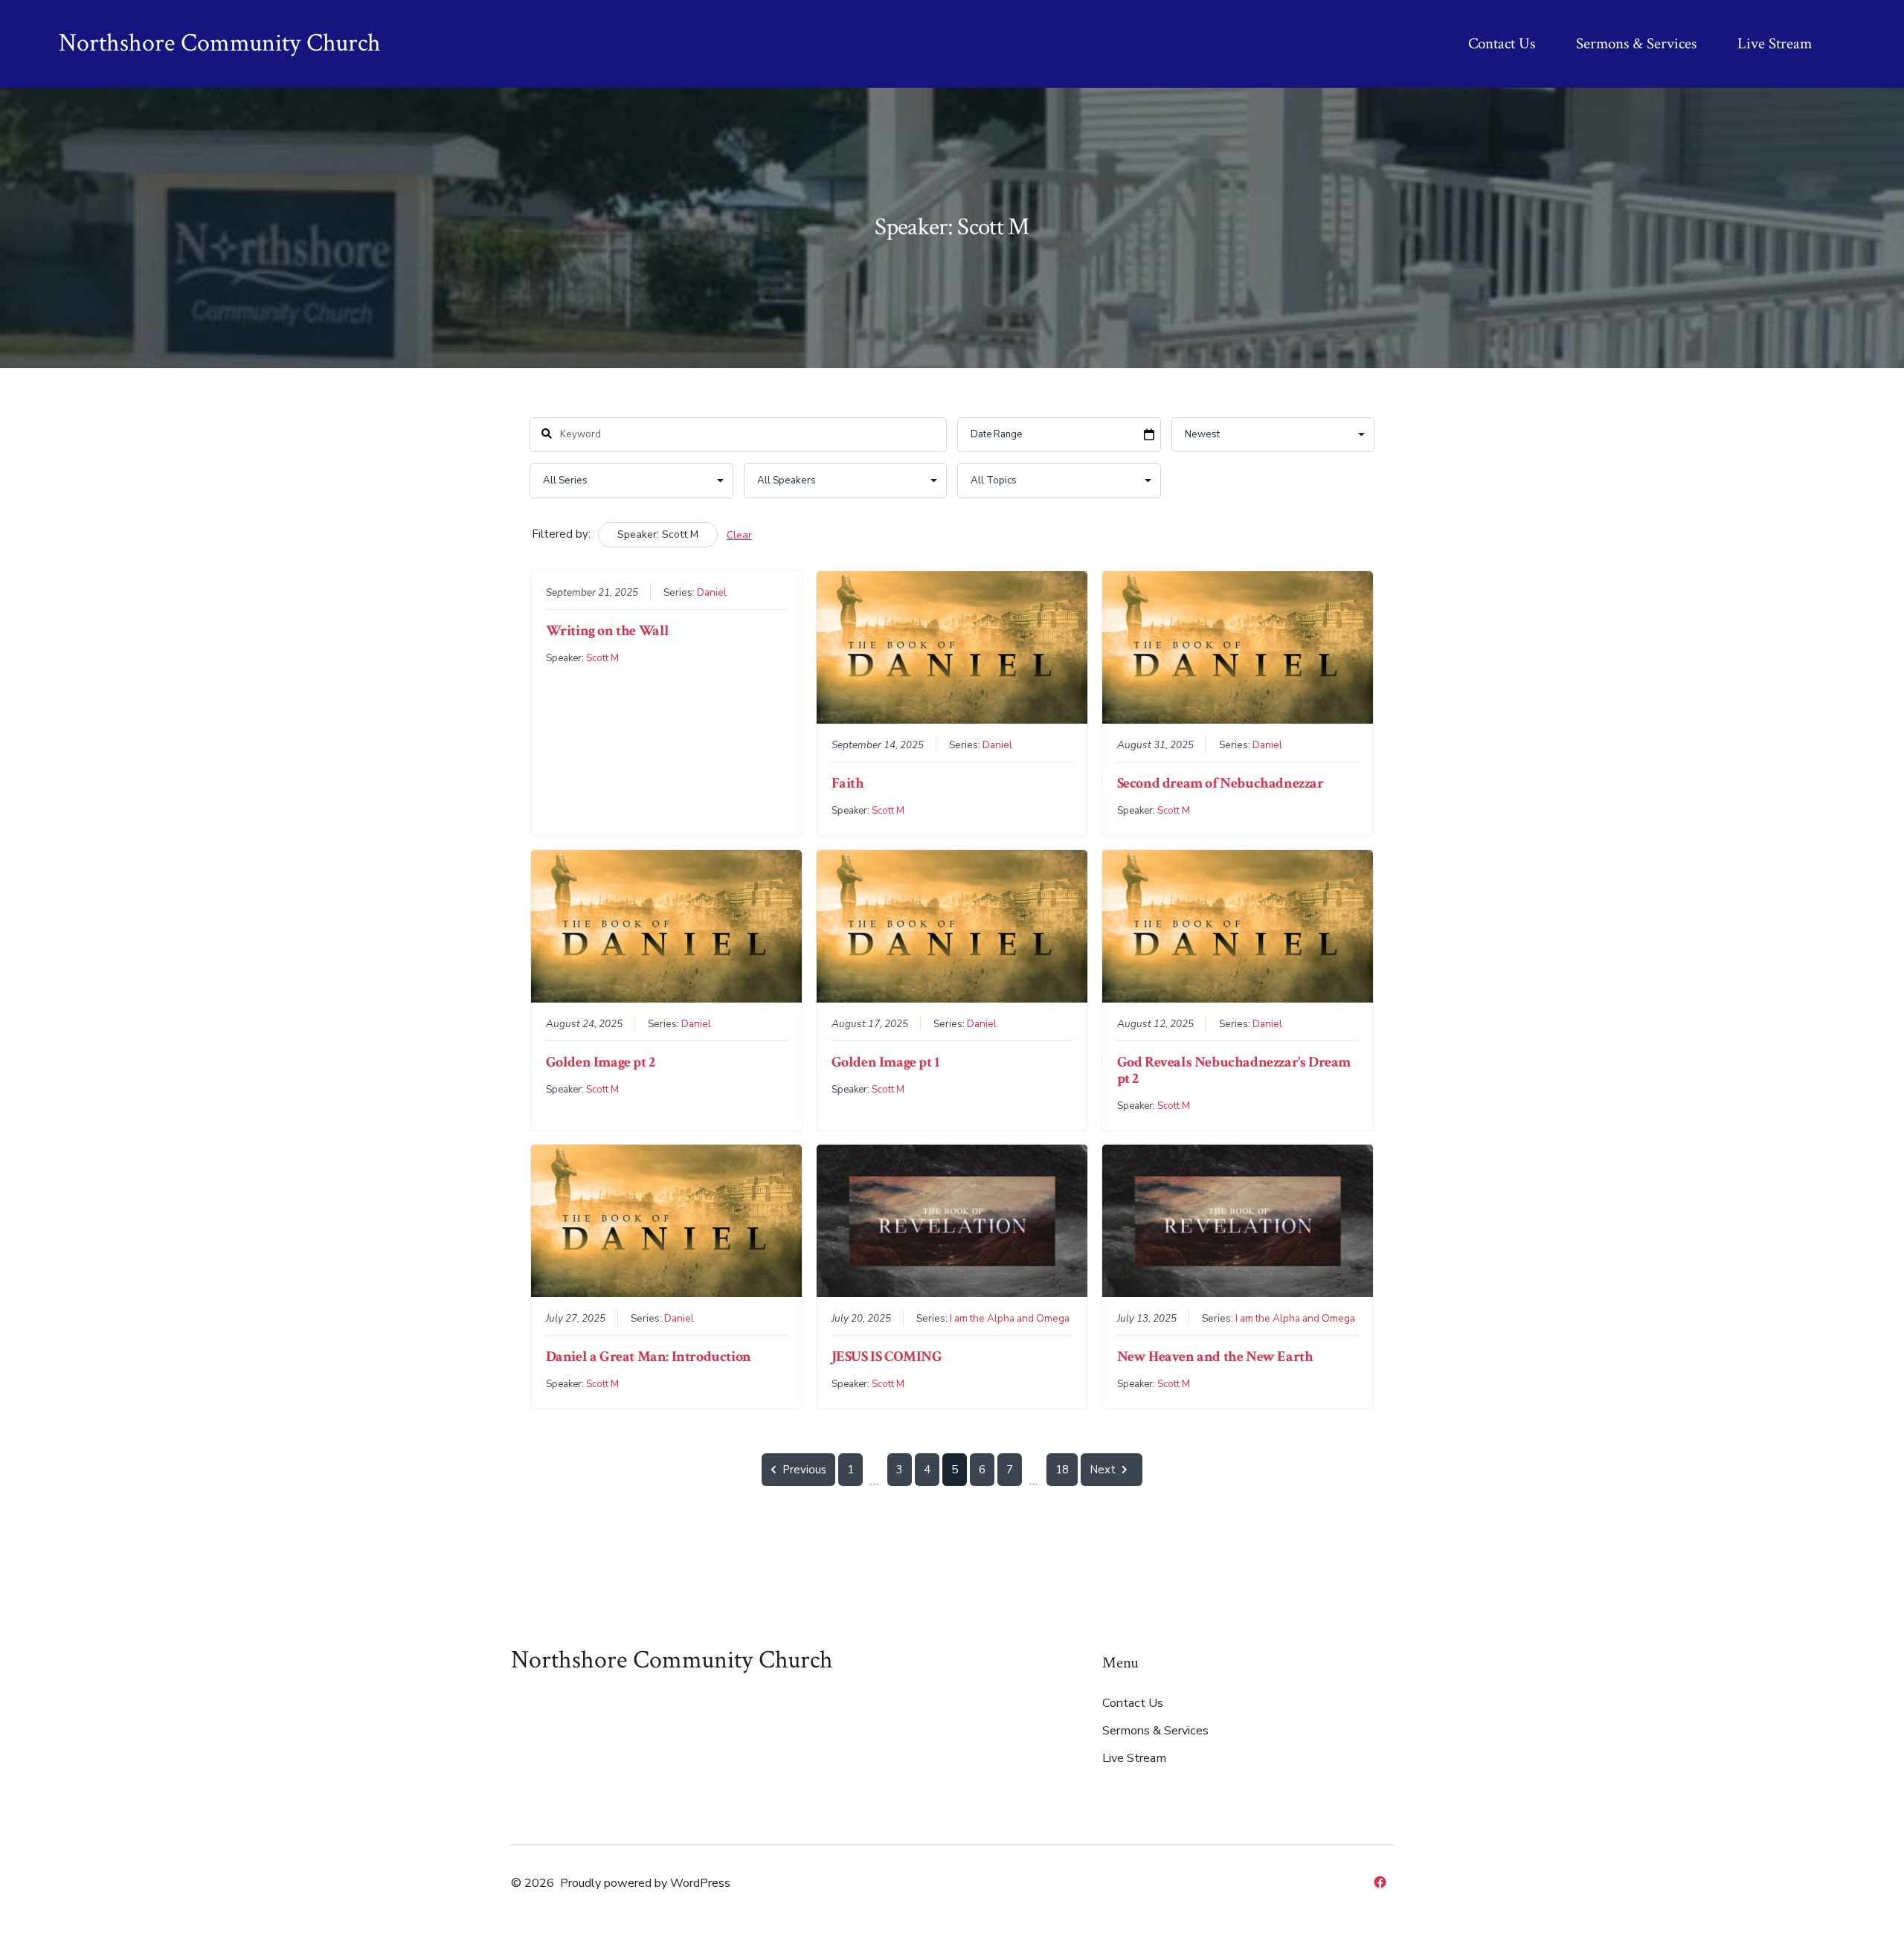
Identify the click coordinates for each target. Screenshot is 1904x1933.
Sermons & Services (1636, 44)
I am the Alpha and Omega (1010, 1318)
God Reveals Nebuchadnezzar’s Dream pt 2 (1234, 1070)
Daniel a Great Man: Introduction (649, 1357)
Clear (739, 535)
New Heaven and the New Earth (1215, 1357)
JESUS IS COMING (887, 1357)
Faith (848, 783)
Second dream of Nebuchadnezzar (1220, 783)
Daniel (712, 592)
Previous (804, 1470)
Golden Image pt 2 (601, 1062)
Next (1103, 1470)
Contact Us (1502, 44)
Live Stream (1775, 44)
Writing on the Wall (608, 631)
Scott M (602, 658)
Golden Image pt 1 (885, 1062)
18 (1062, 1470)
